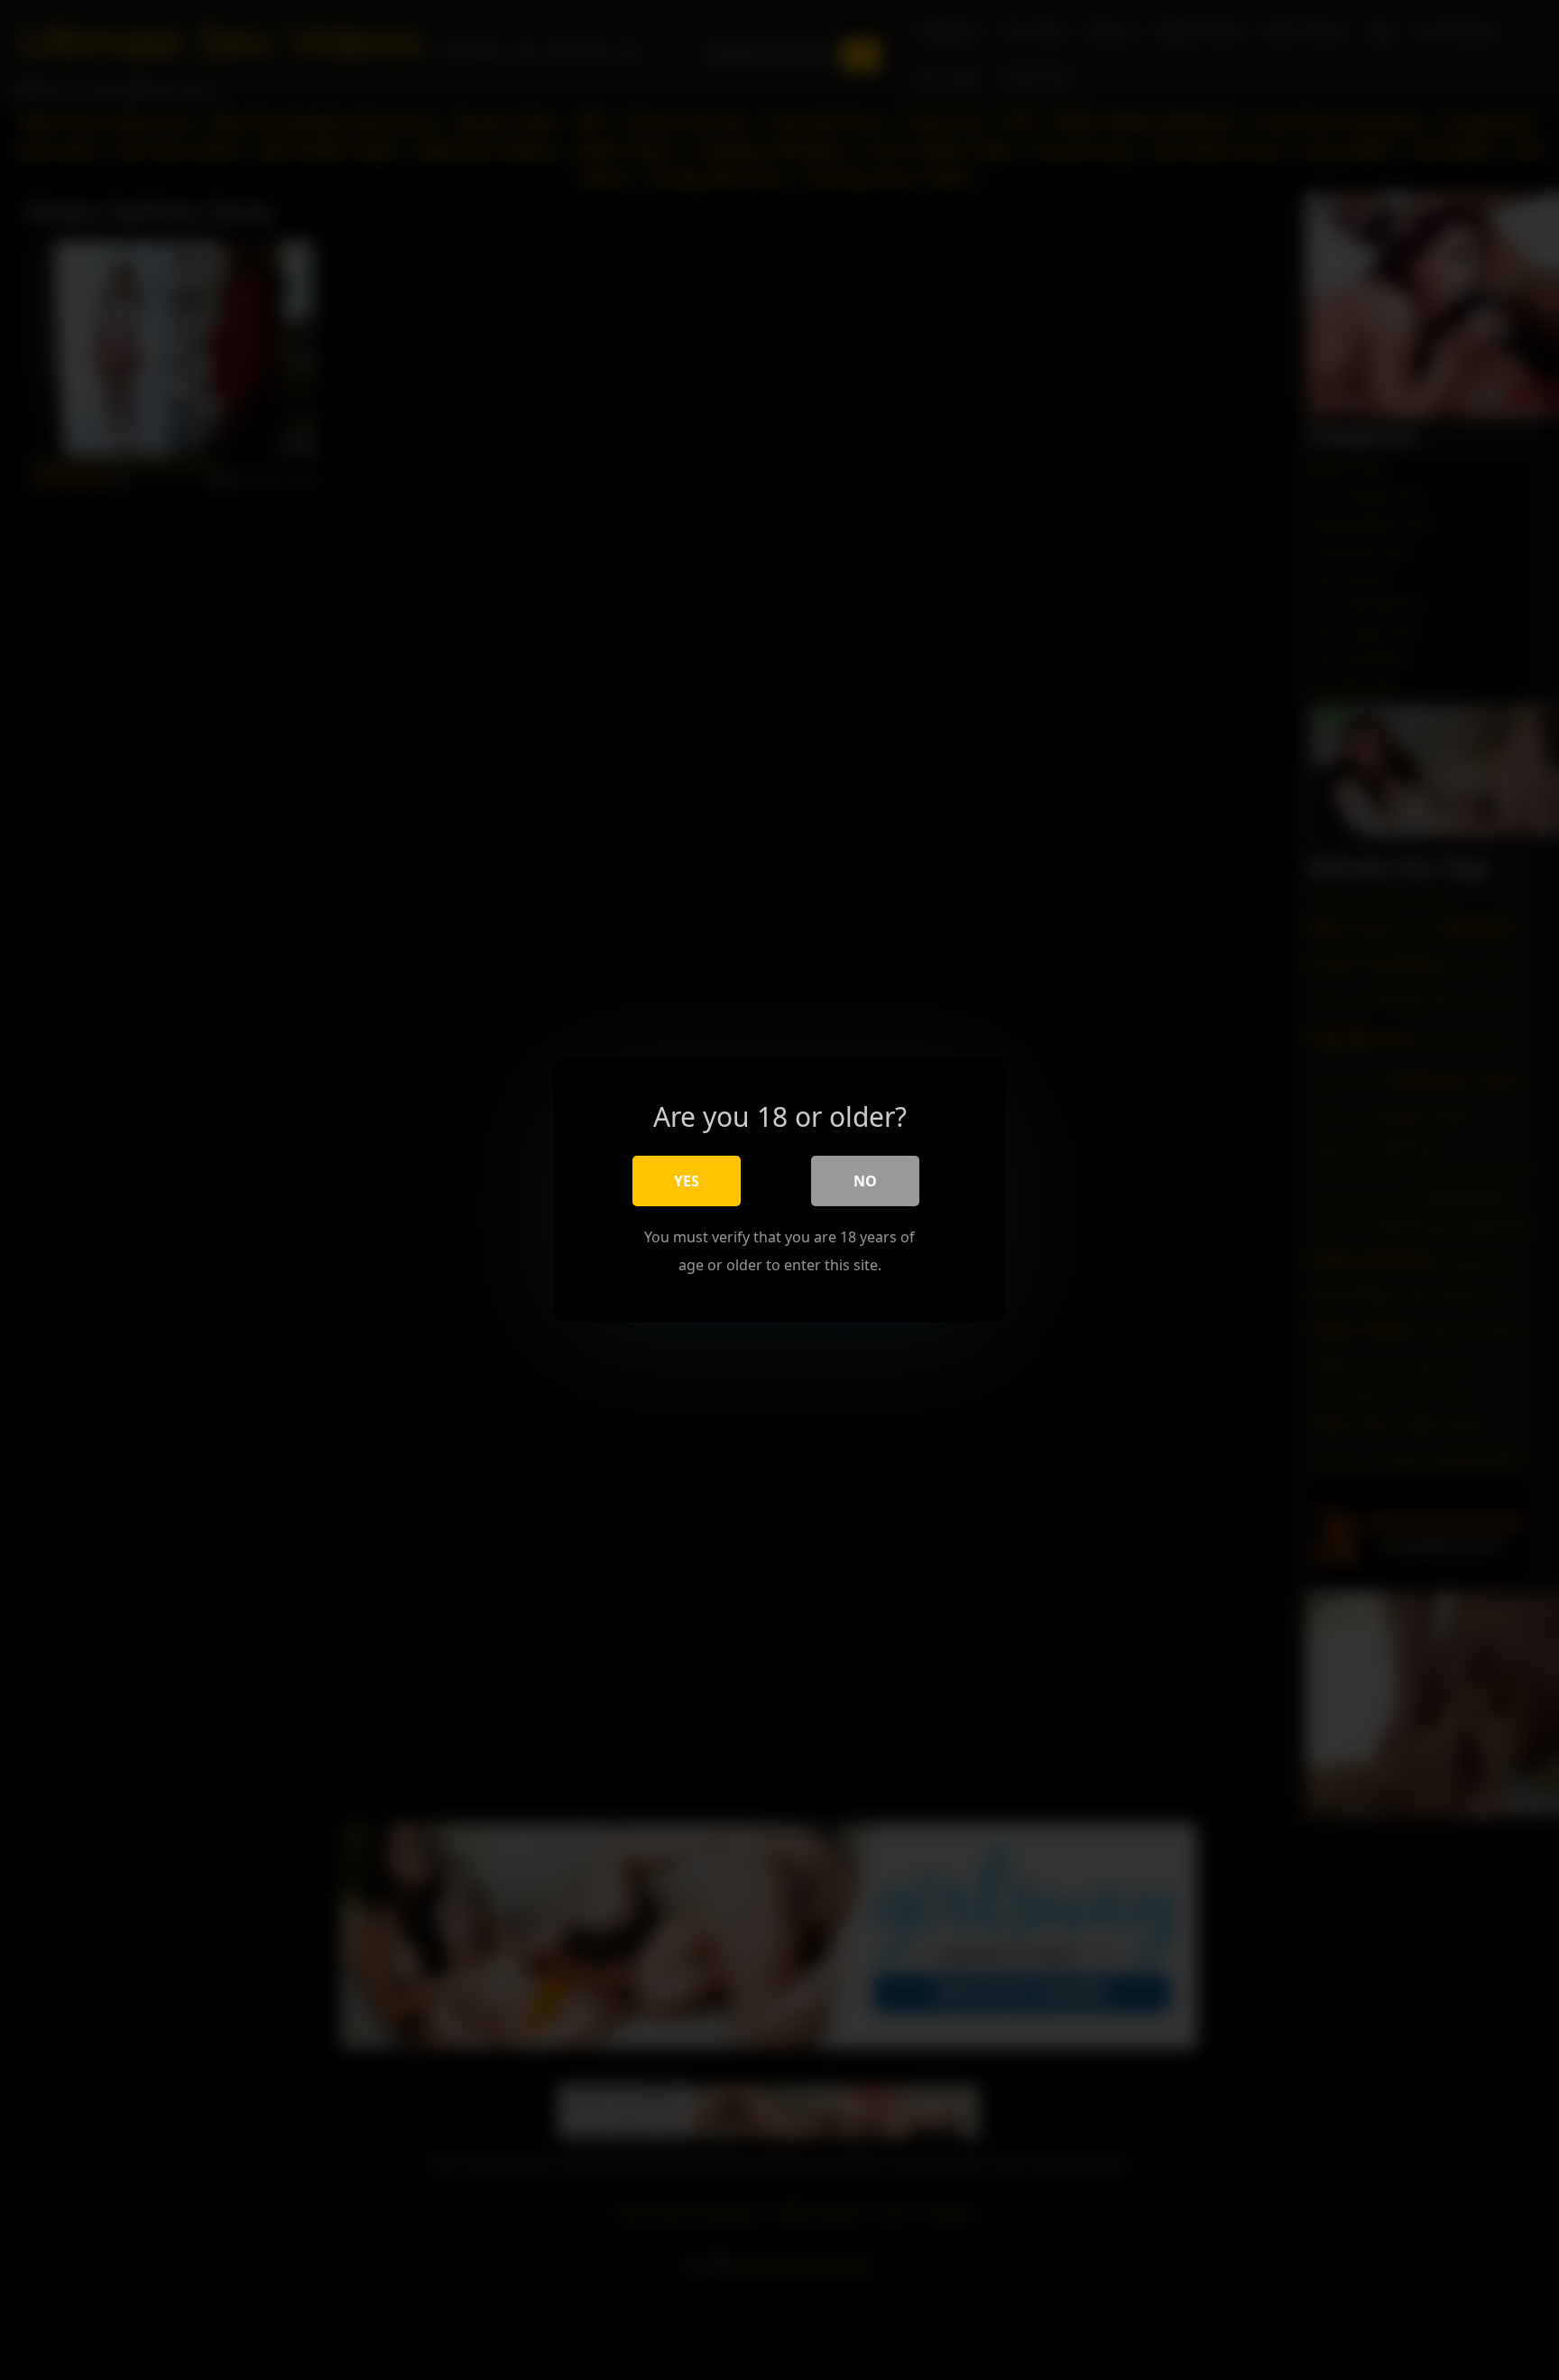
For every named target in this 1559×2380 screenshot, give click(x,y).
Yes (687, 1182)
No (865, 1182)
